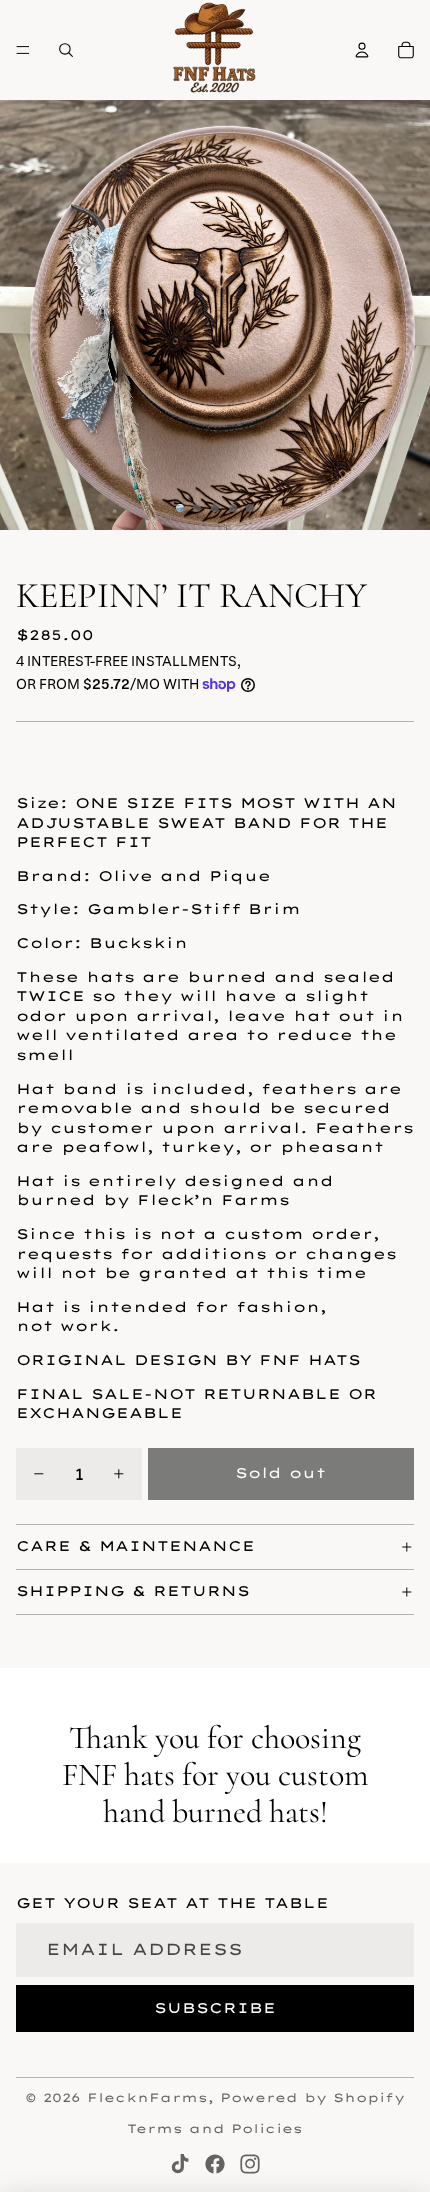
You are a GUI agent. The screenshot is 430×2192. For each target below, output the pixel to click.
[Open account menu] (362, 50)
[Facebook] (215, 2164)
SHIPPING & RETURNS (133, 1591)
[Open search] (66, 50)
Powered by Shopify (312, 2097)
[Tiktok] (180, 2164)
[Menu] (23, 50)
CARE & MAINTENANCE (135, 1546)
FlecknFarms (147, 2097)
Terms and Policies (215, 2128)
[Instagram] (250, 2164)
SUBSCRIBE (215, 2008)
